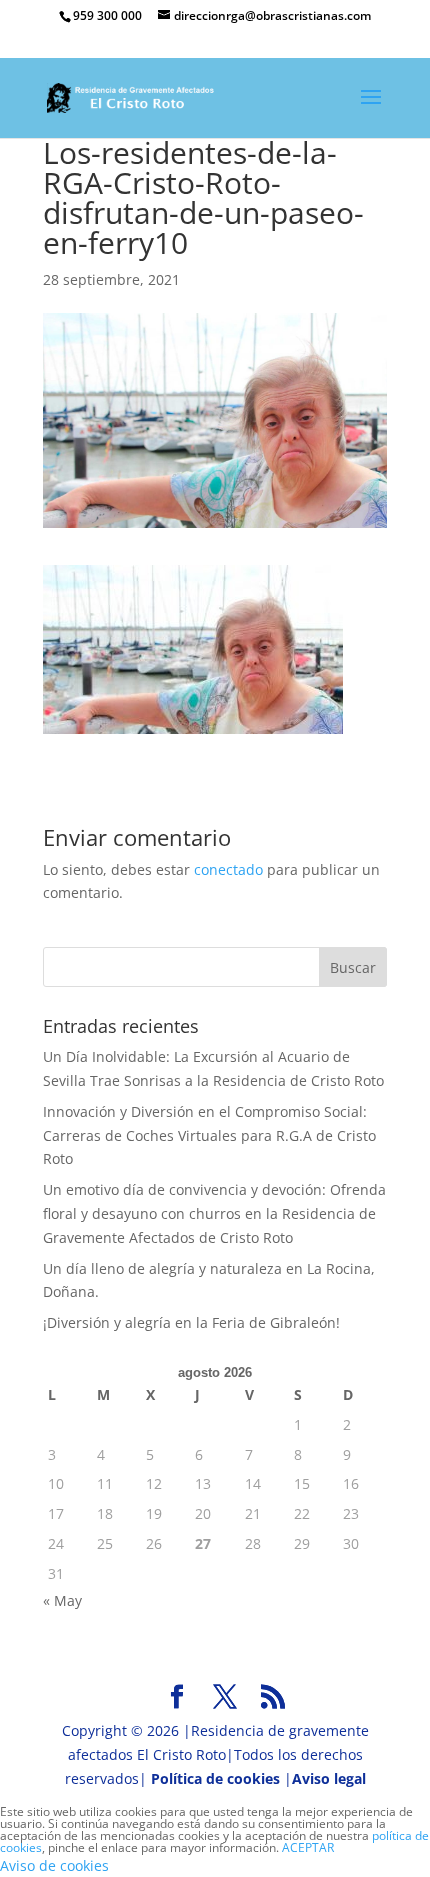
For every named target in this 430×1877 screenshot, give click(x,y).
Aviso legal (329, 1778)
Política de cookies (215, 1778)
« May (62, 1600)
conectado (228, 869)
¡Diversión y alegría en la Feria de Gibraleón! (191, 1322)
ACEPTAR (308, 1847)
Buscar (353, 967)
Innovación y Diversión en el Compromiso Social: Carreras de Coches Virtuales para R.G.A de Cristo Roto (209, 1135)
